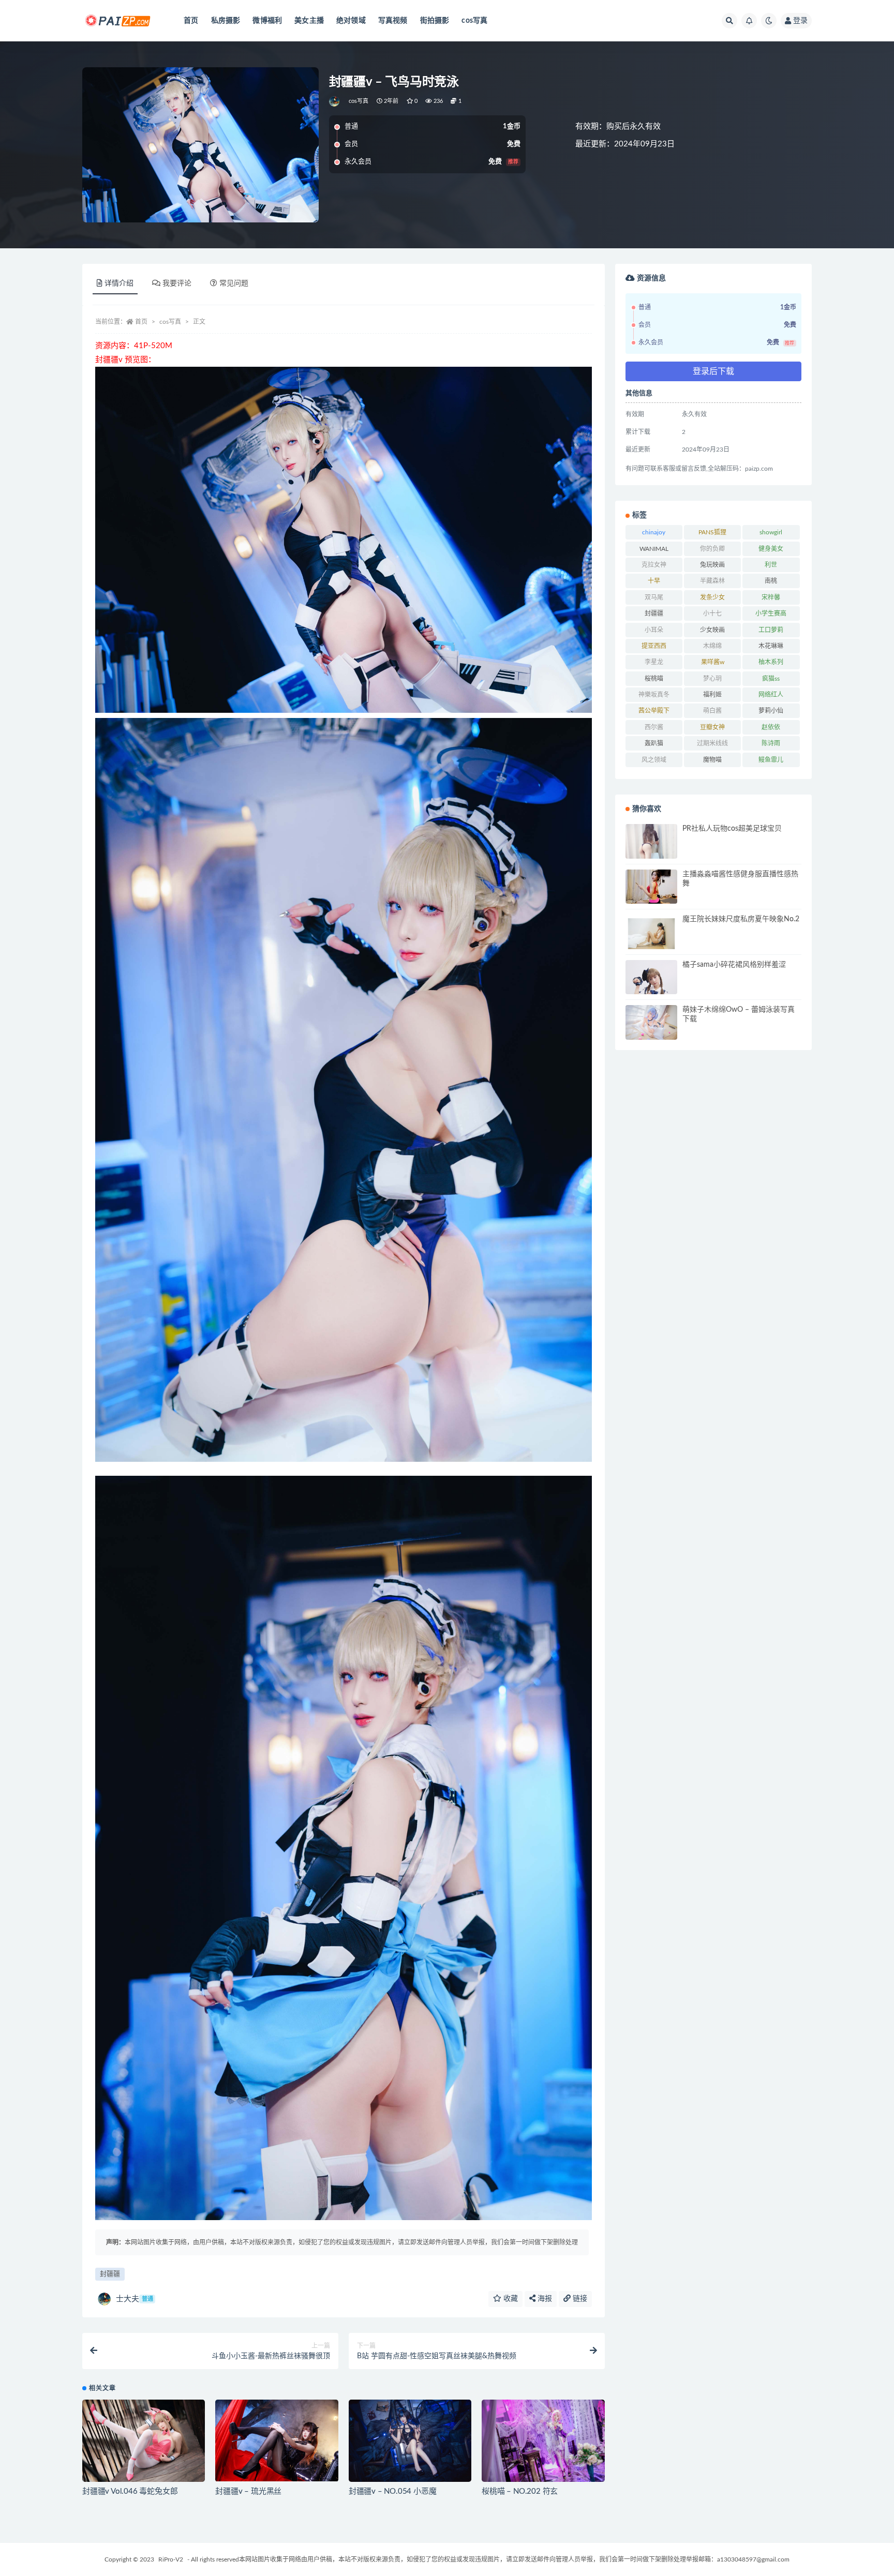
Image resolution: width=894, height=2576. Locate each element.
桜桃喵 (654, 679)
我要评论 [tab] (177, 283)
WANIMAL (654, 549)
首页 (191, 21)
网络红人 (771, 695)
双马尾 (654, 597)
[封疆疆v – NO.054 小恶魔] (410, 2440)
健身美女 (771, 549)
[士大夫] (335, 101)
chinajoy (654, 532)
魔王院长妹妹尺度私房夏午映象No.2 (741, 919)
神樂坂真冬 (654, 695)
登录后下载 (713, 371)
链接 (579, 2299)
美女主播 (309, 21)
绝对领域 (351, 21)
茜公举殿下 (654, 711)
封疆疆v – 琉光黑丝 (248, 2491)
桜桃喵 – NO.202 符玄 (520, 2491)
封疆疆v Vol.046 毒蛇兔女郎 (130, 2491)
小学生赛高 (771, 613)
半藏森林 (712, 581)
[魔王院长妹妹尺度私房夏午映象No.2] (651, 934)
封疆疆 (110, 2274)
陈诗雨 (771, 743)
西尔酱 (654, 727)
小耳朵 (654, 630)
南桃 (771, 581)
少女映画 (712, 630)
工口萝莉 (771, 630)
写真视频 (393, 21)
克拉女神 (654, 565)
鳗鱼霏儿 (771, 760)
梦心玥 (712, 679)
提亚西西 (654, 646)
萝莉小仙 (771, 711)
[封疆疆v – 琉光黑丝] (277, 2440)
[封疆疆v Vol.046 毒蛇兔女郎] (144, 2440)
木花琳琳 (771, 646)
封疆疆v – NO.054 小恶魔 (393, 2491)
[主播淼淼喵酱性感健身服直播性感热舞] (651, 889)
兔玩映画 (712, 565)
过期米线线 (712, 743)
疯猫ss (771, 679)
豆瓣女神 (712, 727)
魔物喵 (712, 760)
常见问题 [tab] (234, 283)
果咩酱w (713, 662)
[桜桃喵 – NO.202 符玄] (543, 2440)
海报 (544, 2299)
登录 (800, 21)
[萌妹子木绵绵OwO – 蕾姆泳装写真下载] (651, 1022)
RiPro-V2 (171, 2559)
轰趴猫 (654, 743)
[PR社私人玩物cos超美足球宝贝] (651, 858)
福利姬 (712, 695)
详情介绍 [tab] (119, 283)
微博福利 (267, 21)
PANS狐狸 (712, 532)
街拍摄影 (435, 21)
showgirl (771, 532)
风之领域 (654, 760)
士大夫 (135, 2299)
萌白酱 (712, 711)
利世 (771, 565)
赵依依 (771, 727)
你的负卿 (712, 549)
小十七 (712, 613)
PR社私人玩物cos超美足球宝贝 (732, 829)
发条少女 (712, 597)
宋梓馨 (771, 597)
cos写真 (474, 21)
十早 (654, 581)
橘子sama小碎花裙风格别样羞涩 (734, 965)
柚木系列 (771, 662)
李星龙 (654, 662)
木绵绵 (712, 646)
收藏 (510, 2299)
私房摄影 (226, 21)
